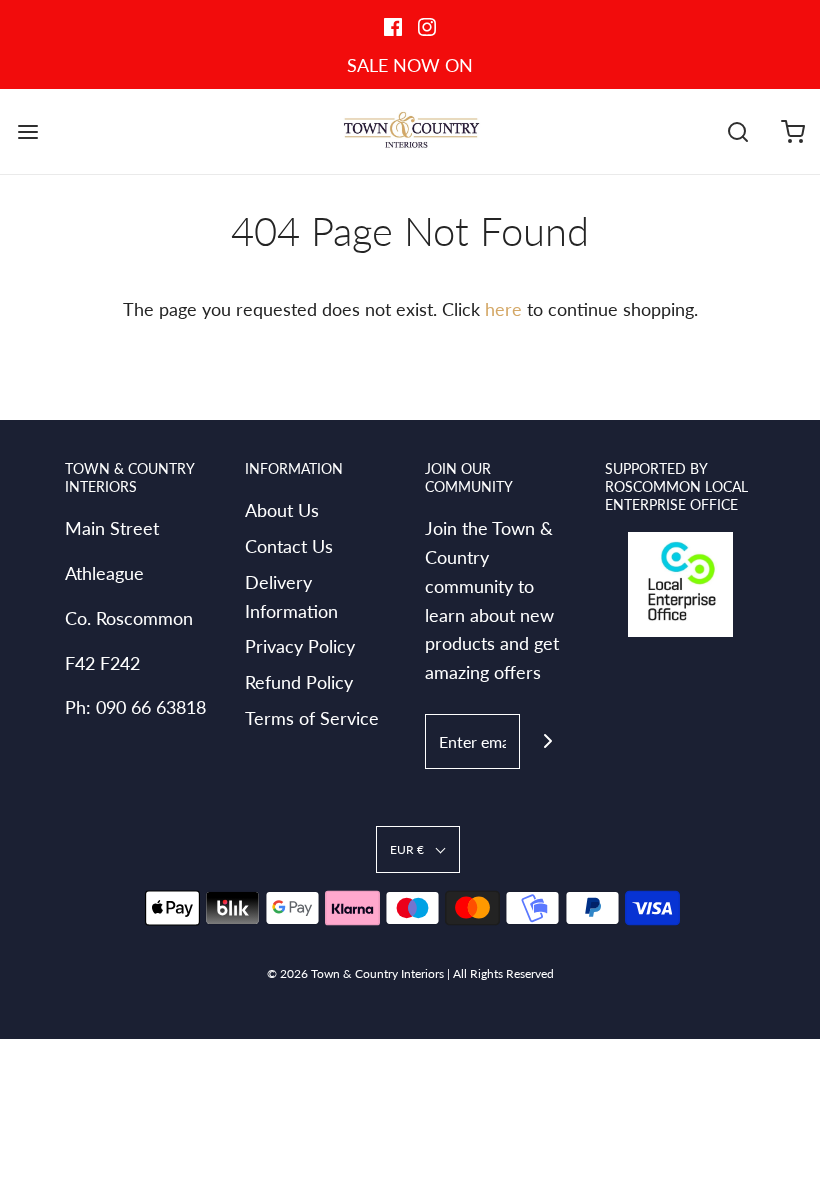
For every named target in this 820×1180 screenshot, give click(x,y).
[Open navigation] (27, 131)
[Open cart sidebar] (792, 131)
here (503, 309)
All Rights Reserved (503, 973)
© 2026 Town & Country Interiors (355, 973)
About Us (282, 510)
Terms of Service (312, 718)
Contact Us (289, 546)
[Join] (547, 741)
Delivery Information (291, 596)
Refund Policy (299, 682)
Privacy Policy (300, 646)
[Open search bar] (737, 131)
